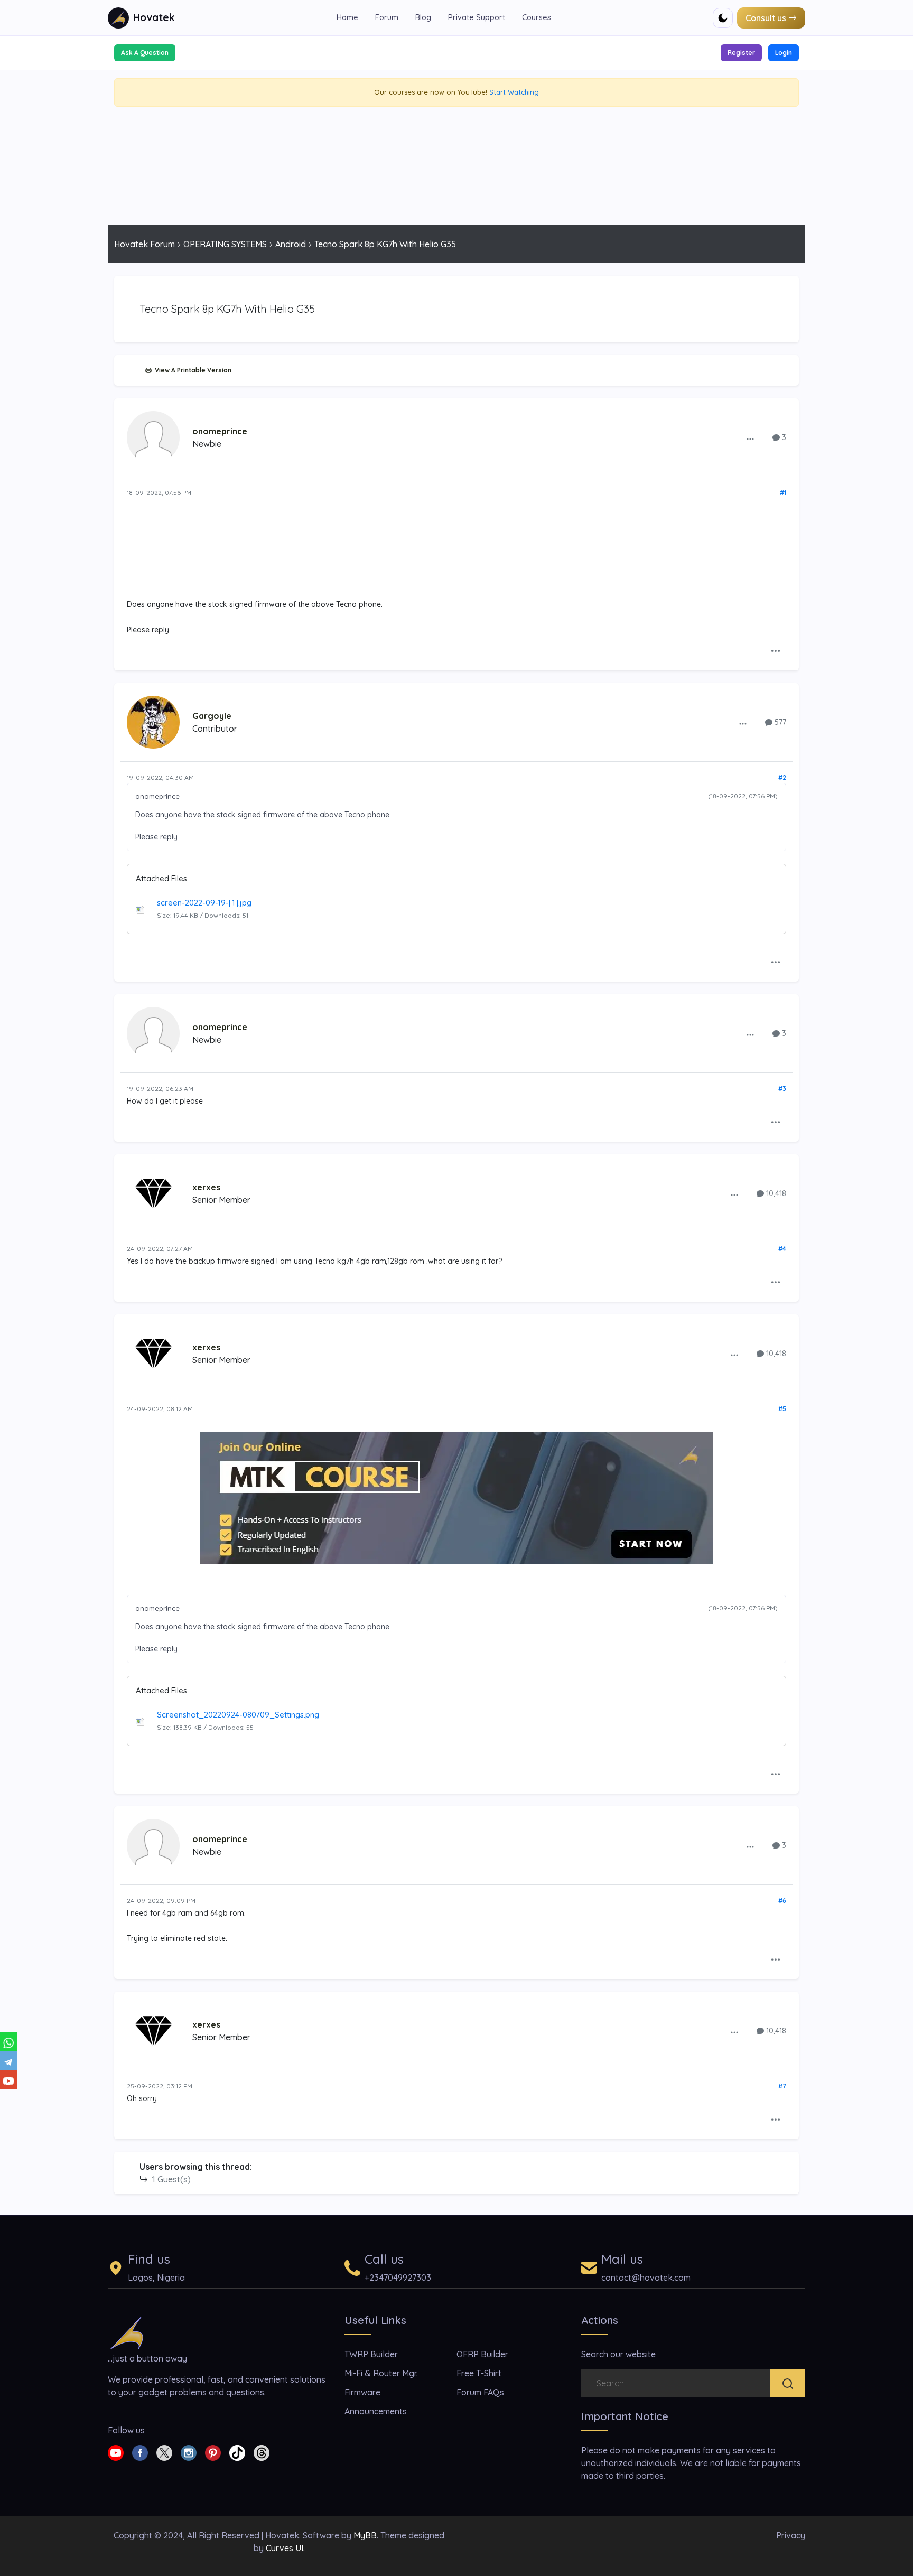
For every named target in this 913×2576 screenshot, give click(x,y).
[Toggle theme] (723, 18)
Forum (387, 17)
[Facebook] (140, 2452)
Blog (423, 17)
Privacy (791, 2535)
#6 (782, 1901)
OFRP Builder (482, 2354)
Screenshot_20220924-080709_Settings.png (238, 1715)
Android (291, 244)
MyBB (365, 2535)
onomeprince (220, 431)
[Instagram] (189, 2452)
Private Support (477, 17)
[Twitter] (164, 2452)
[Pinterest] (213, 2452)
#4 (782, 1249)
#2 (782, 777)
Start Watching (514, 92)
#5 (782, 1409)
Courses (537, 17)
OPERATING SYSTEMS (225, 244)
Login (784, 53)
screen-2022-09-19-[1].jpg (204, 903)
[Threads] (262, 2452)
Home (347, 17)
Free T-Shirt (479, 2373)
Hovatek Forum (145, 244)
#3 (782, 1089)
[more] (750, 438)
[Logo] (127, 2332)
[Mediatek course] (456, 1498)
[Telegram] (8, 2061)
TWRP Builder (371, 2354)
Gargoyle (212, 716)
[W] (8, 2042)
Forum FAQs (480, 2392)
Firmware (362, 2392)
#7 (782, 2086)
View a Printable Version (192, 370)
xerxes (206, 1187)
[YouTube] (8, 2080)
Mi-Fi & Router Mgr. (381, 2373)
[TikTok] (237, 2452)
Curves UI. (285, 2548)
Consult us (766, 18)
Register (741, 53)
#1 (783, 493)
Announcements (376, 2411)
